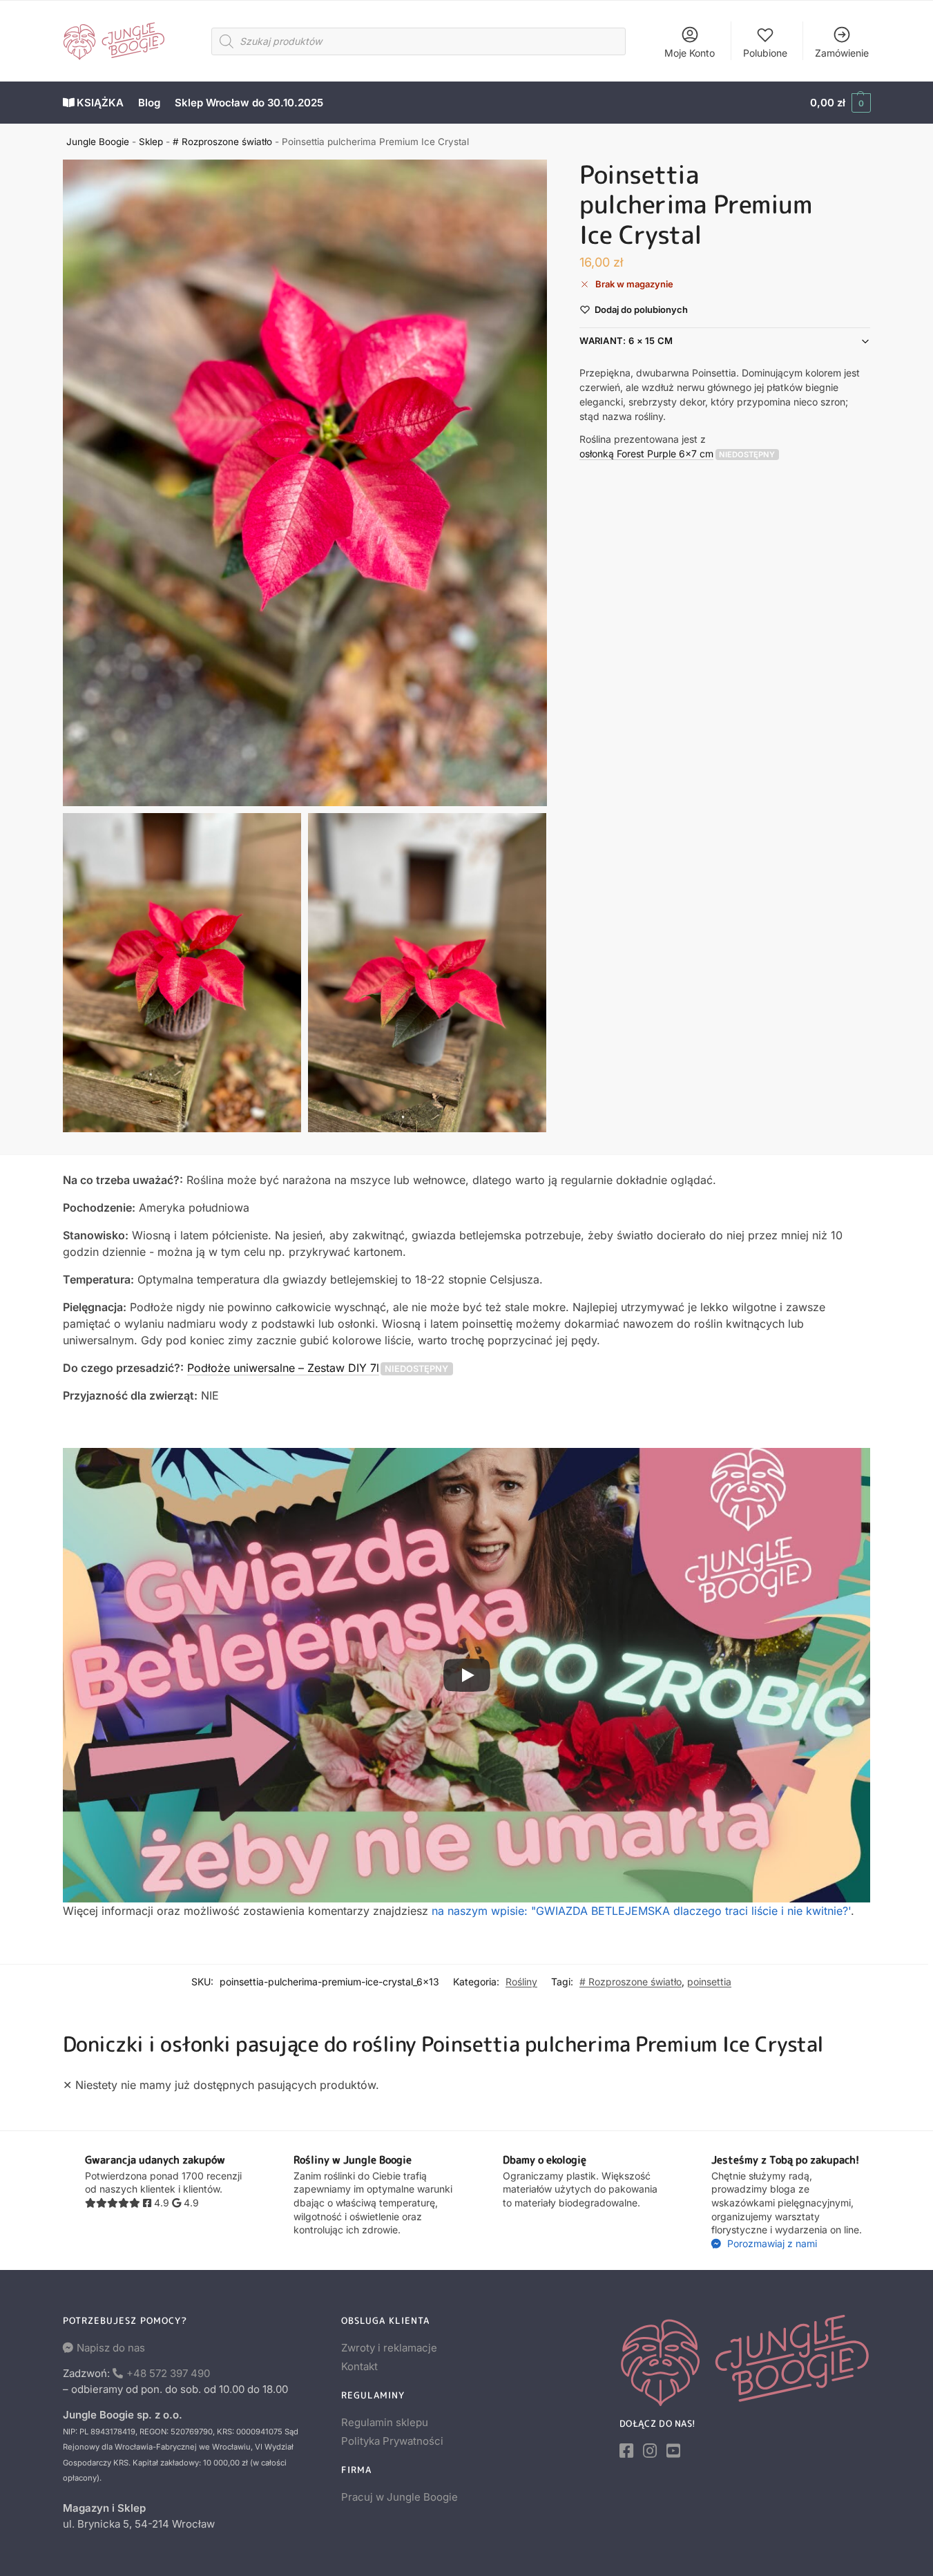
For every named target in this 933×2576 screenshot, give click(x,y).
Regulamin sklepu (385, 2422)
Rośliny (521, 1982)
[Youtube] (673, 2451)
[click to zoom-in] (305, 483)
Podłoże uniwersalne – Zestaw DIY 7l (283, 1368)
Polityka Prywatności (392, 2441)
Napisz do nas (111, 2348)
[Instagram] (650, 2451)
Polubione (765, 53)
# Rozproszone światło (222, 142)
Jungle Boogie (98, 142)
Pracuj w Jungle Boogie (400, 2497)
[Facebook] (626, 2451)
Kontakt (359, 2366)
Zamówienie (842, 53)
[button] (840, 103)
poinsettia (709, 1982)
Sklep (151, 142)
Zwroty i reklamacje (389, 2348)
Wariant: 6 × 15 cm (626, 341)
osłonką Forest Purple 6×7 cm (646, 454)
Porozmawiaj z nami (771, 2243)
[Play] (467, 1675)
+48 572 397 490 (168, 2373)
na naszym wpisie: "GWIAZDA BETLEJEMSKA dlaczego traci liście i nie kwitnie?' (641, 1911)
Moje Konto (690, 53)
